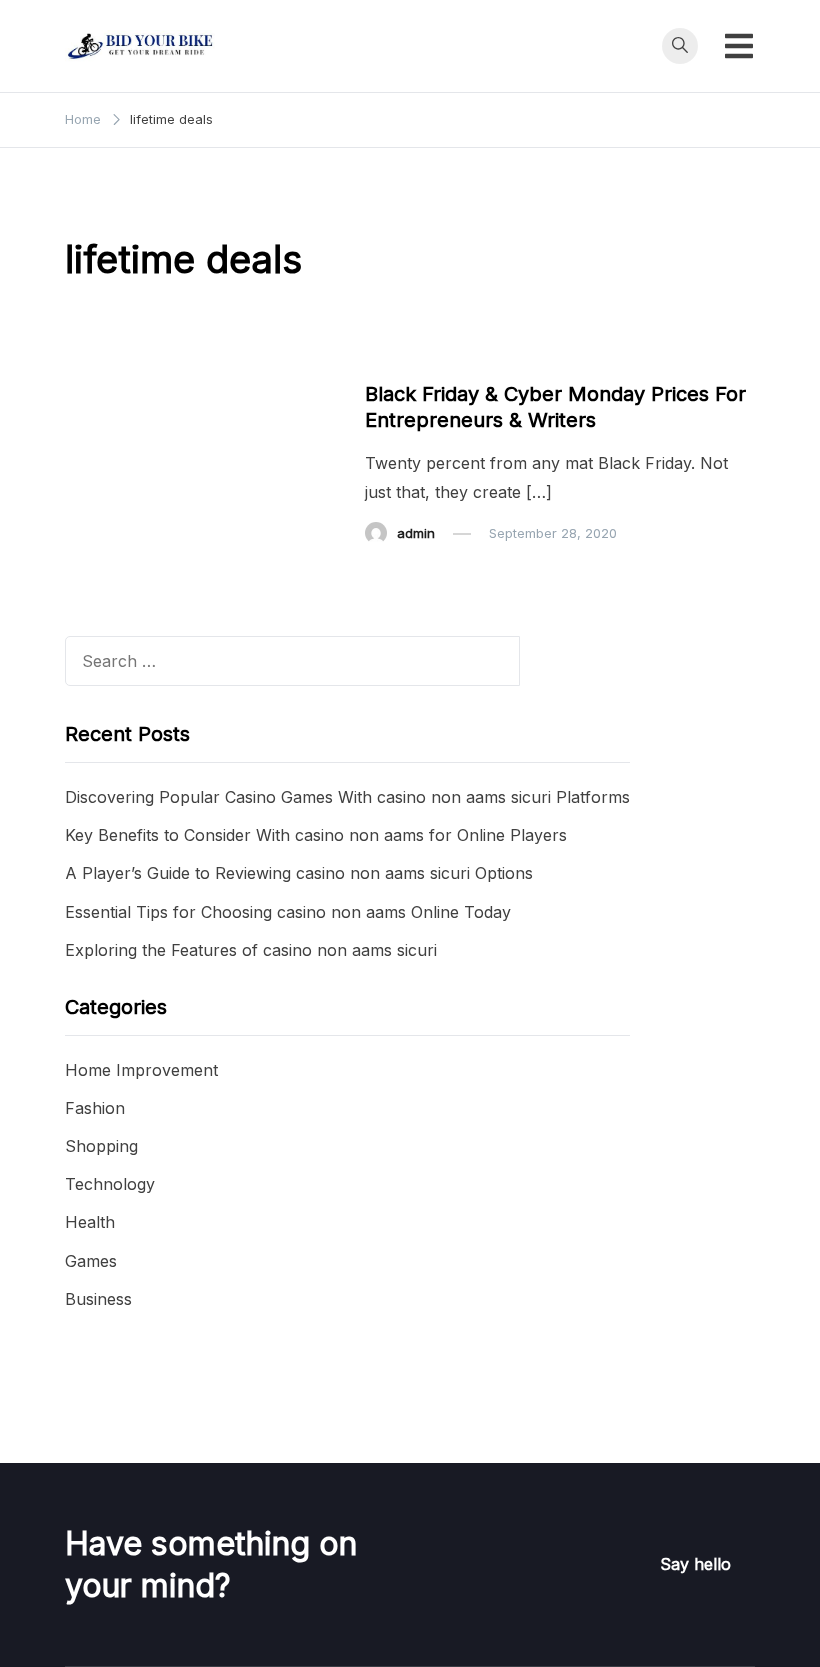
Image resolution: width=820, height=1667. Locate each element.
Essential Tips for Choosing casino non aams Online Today (288, 912)
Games (91, 1261)
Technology (110, 1184)
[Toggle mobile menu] (739, 46)
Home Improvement (141, 1070)
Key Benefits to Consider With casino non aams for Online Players (316, 835)
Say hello (695, 1564)
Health (90, 1222)
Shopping (101, 1146)
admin (416, 533)
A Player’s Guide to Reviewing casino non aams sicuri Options (299, 873)
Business (405, 356)
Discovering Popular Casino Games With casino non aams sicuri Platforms (347, 797)
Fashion (95, 1108)
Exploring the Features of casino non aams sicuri (251, 950)
